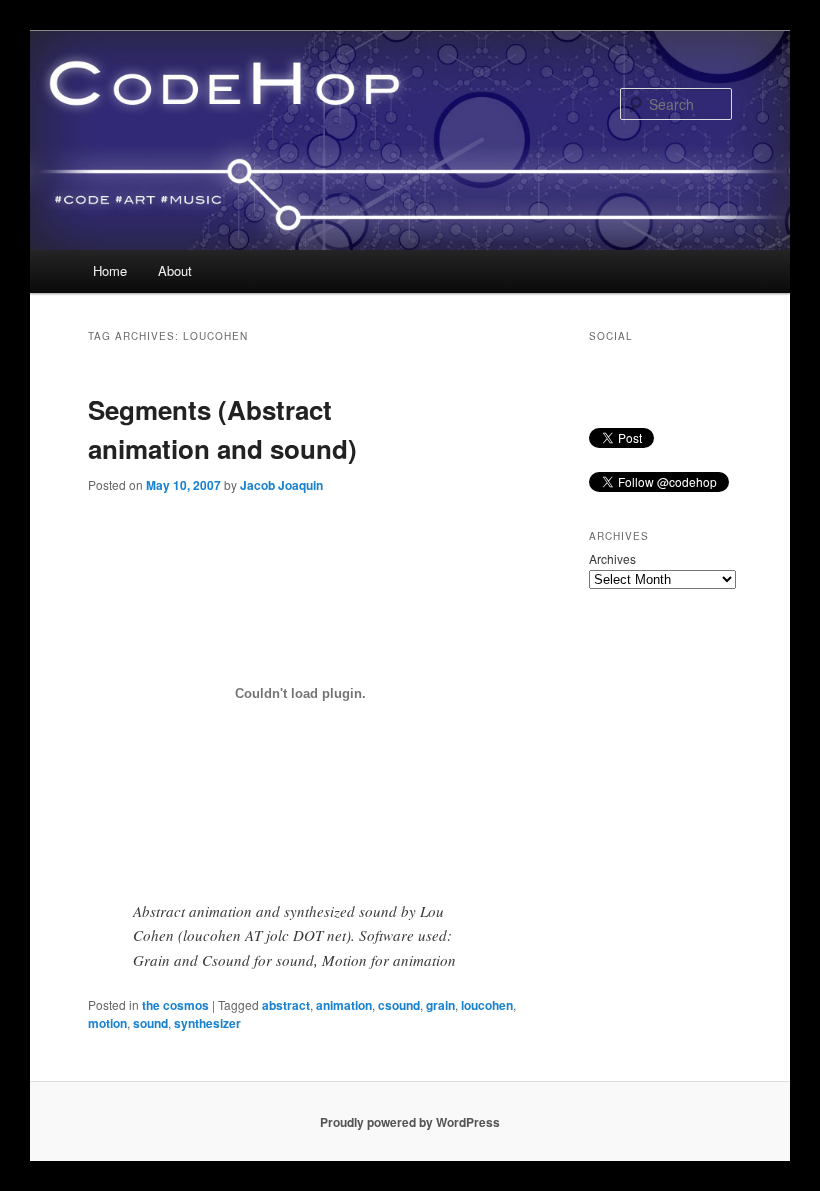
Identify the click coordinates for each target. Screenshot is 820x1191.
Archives (612, 558)
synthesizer (207, 1023)
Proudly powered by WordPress (410, 1122)
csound (399, 1005)
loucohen (487, 1005)
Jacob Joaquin (281, 485)
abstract (286, 1005)
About (175, 270)
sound (150, 1023)
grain (440, 1005)
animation (344, 1005)
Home (110, 270)
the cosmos (175, 1005)
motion (107, 1023)
